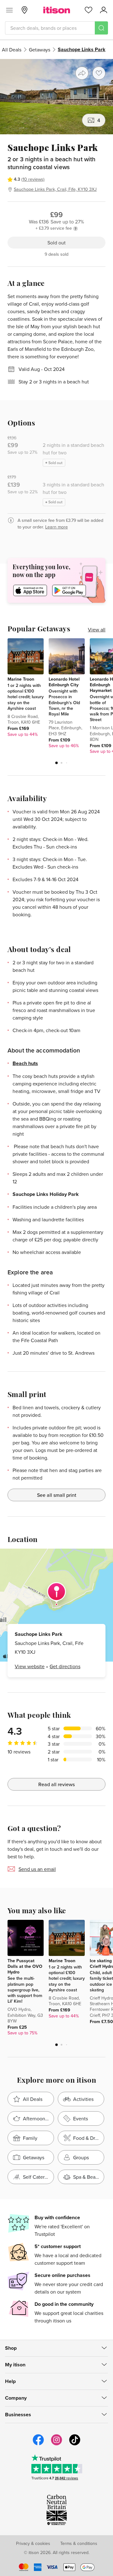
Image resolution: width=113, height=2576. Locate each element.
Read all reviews (56, 1784)
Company (16, 2398)
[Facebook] (38, 2445)
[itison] (57, 10)
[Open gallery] (56, 97)
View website (30, 1666)
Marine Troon (21, 679)
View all (97, 629)
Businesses (18, 2415)
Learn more (56, 527)
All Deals (12, 50)
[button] (56, 763)
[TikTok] (75, 2445)
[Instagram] (56, 2445)
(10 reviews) (33, 179)
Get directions (65, 1666)
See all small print (57, 1495)
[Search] (101, 28)
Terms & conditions (79, 2543)
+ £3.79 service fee (54, 228)
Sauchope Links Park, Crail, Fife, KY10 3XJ (55, 189)
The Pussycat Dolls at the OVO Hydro (25, 1966)
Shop (11, 2348)
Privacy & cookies (33, 2543)
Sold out (56, 243)
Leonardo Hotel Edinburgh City (64, 682)
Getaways (40, 50)
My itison (15, 2365)
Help (10, 2381)
